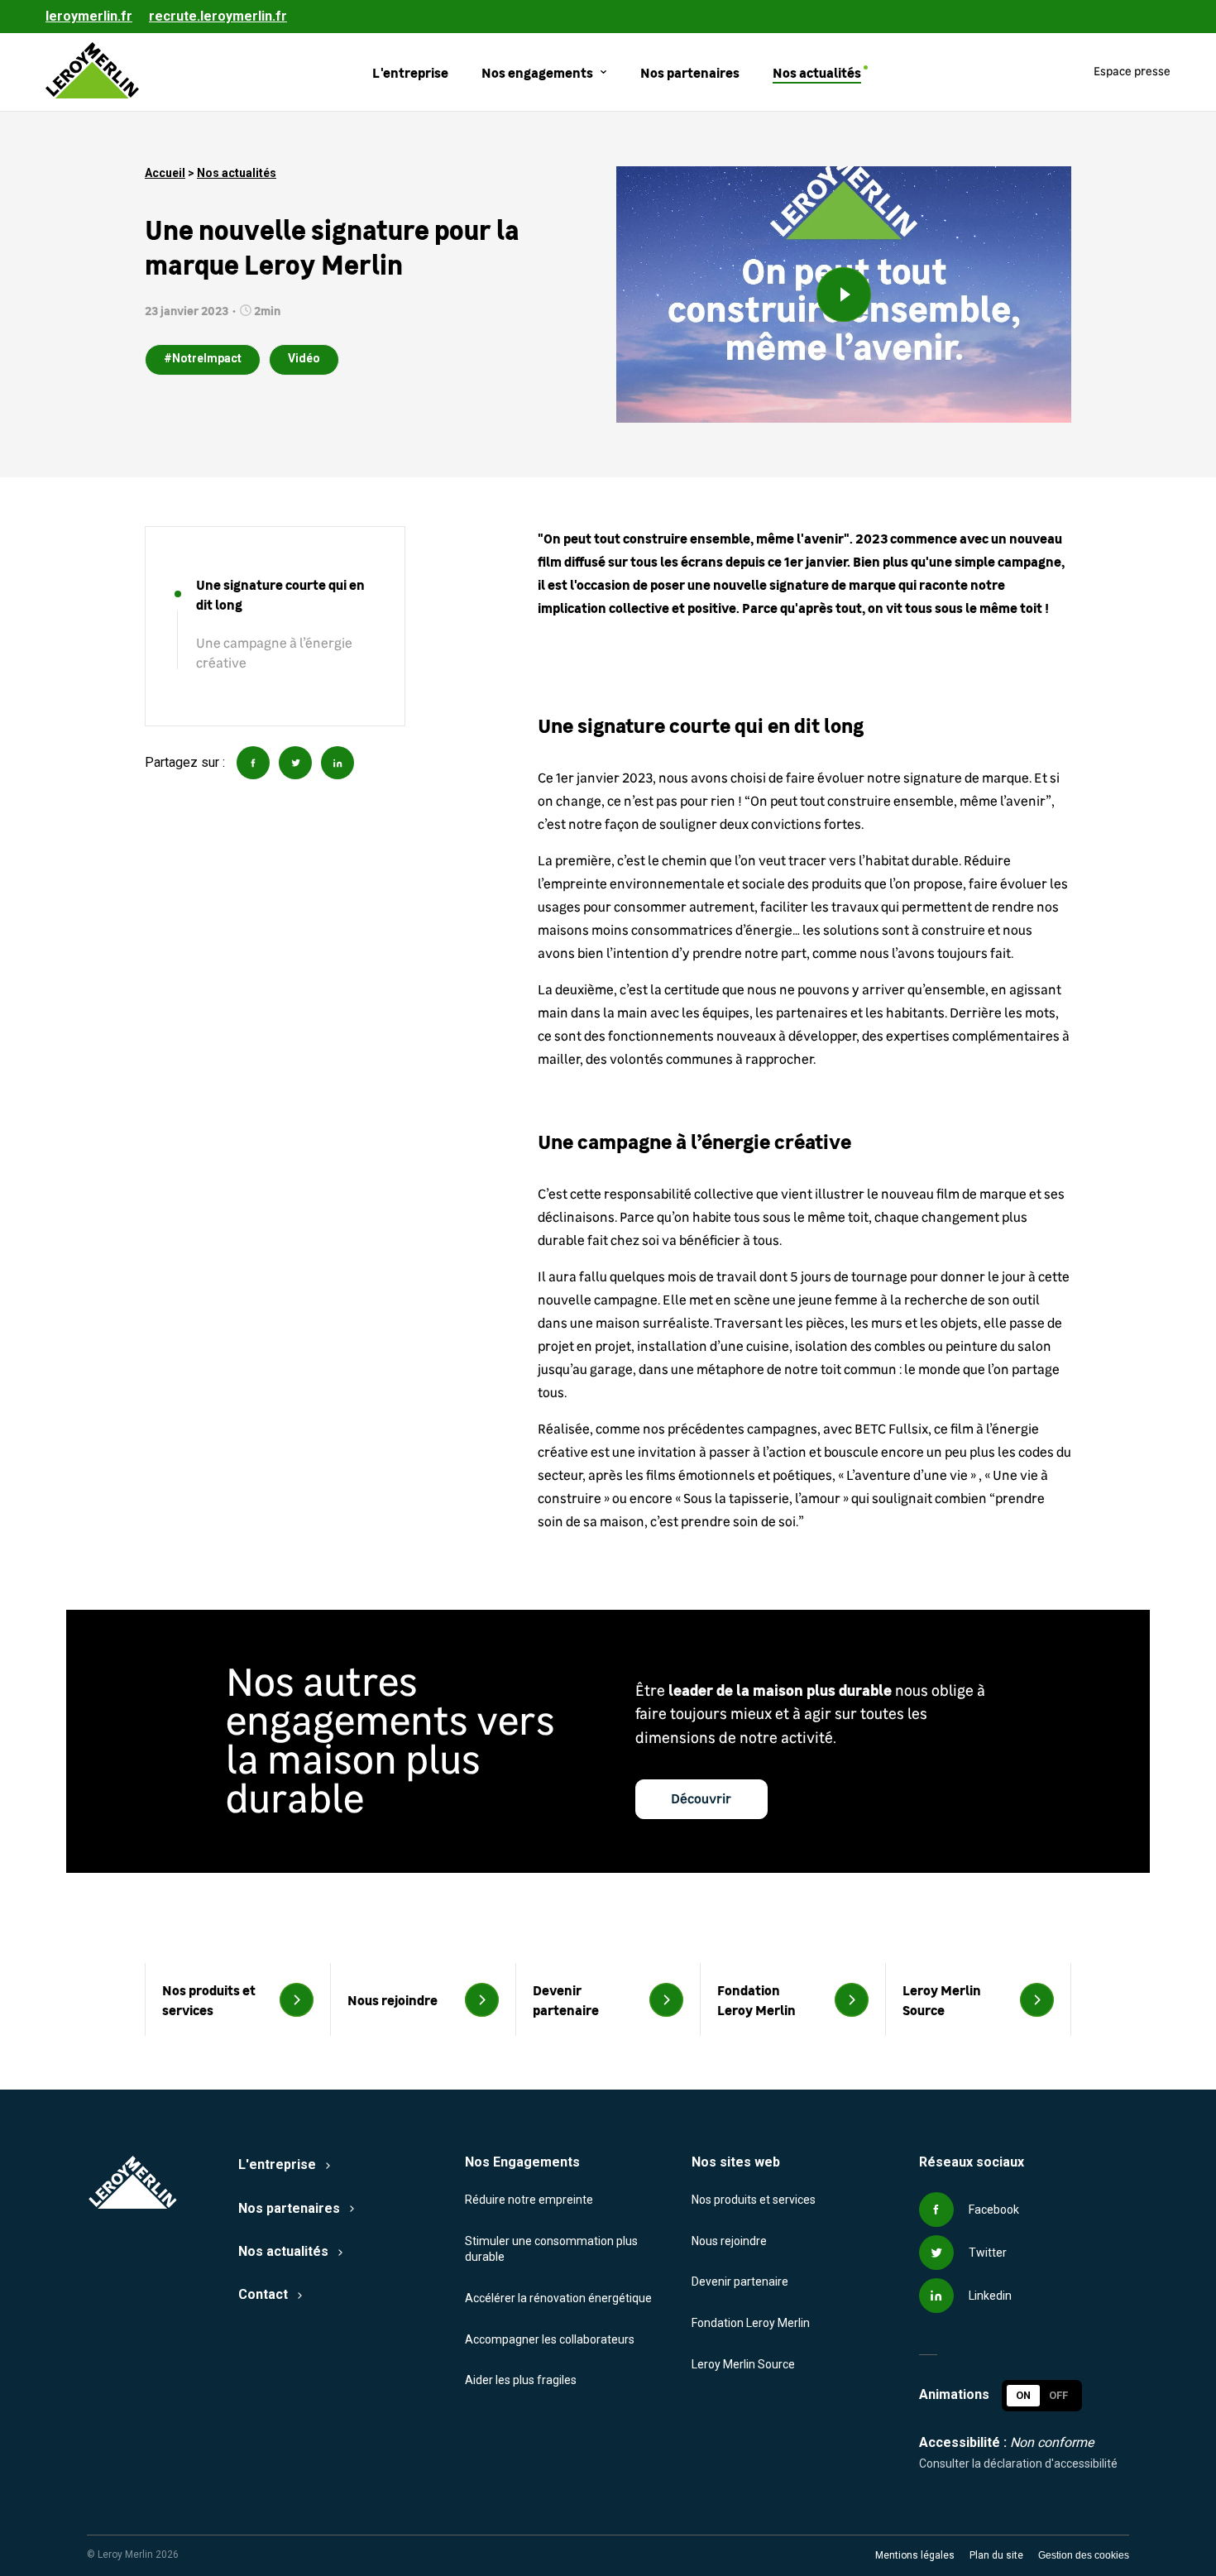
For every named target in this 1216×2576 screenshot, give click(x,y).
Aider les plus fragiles (521, 2380)
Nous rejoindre (729, 2241)
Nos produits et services (754, 2200)
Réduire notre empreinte (529, 2200)
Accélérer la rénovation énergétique (558, 2298)
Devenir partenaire (740, 2282)
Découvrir (701, 1799)
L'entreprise (277, 2164)
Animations (954, 2395)
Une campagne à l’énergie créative (274, 654)
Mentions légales (915, 2555)
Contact (263, 2294)
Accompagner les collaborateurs (550, 2339)
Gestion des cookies (1084, 2555)
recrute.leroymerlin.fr (218, 16)
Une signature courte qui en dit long (280, 594)
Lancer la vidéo (844, 294)
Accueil (165, 173)
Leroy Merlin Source (743, 2364)
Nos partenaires (289, 2208)
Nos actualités (237, 173)
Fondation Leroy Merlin (751, 2323)
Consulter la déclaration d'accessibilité (1018, 2463)
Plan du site (996, 2555)
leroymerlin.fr (89, 16)
